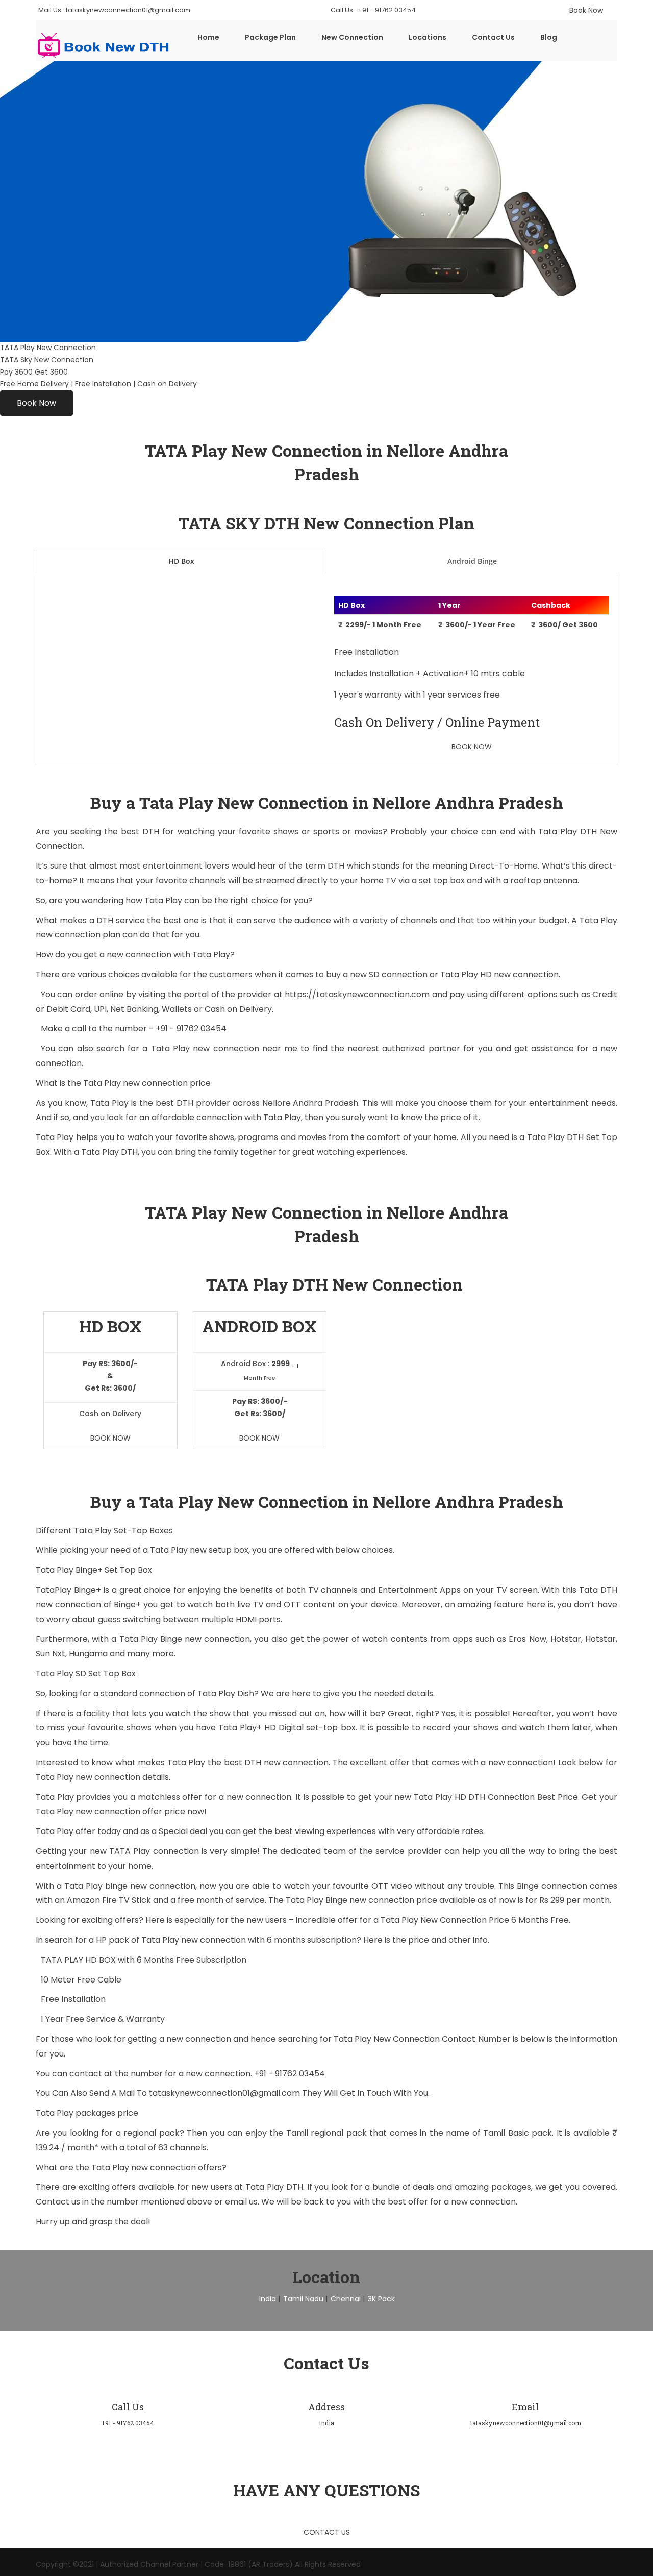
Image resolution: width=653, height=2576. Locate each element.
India (268, 2299)
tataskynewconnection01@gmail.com (225, 2093)
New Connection (352, 37)
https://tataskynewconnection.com (357, 994)
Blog (549, 37)
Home (208, 37)
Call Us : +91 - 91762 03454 (373, 10)
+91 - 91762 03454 (191, 1029)
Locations (428, 37)
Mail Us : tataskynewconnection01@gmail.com (114, 10)
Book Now (36, 403)
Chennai (346, 2299)
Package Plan (270, 37)
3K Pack (381, 2299)
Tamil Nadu (303, 2299)
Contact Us (493, 37)
